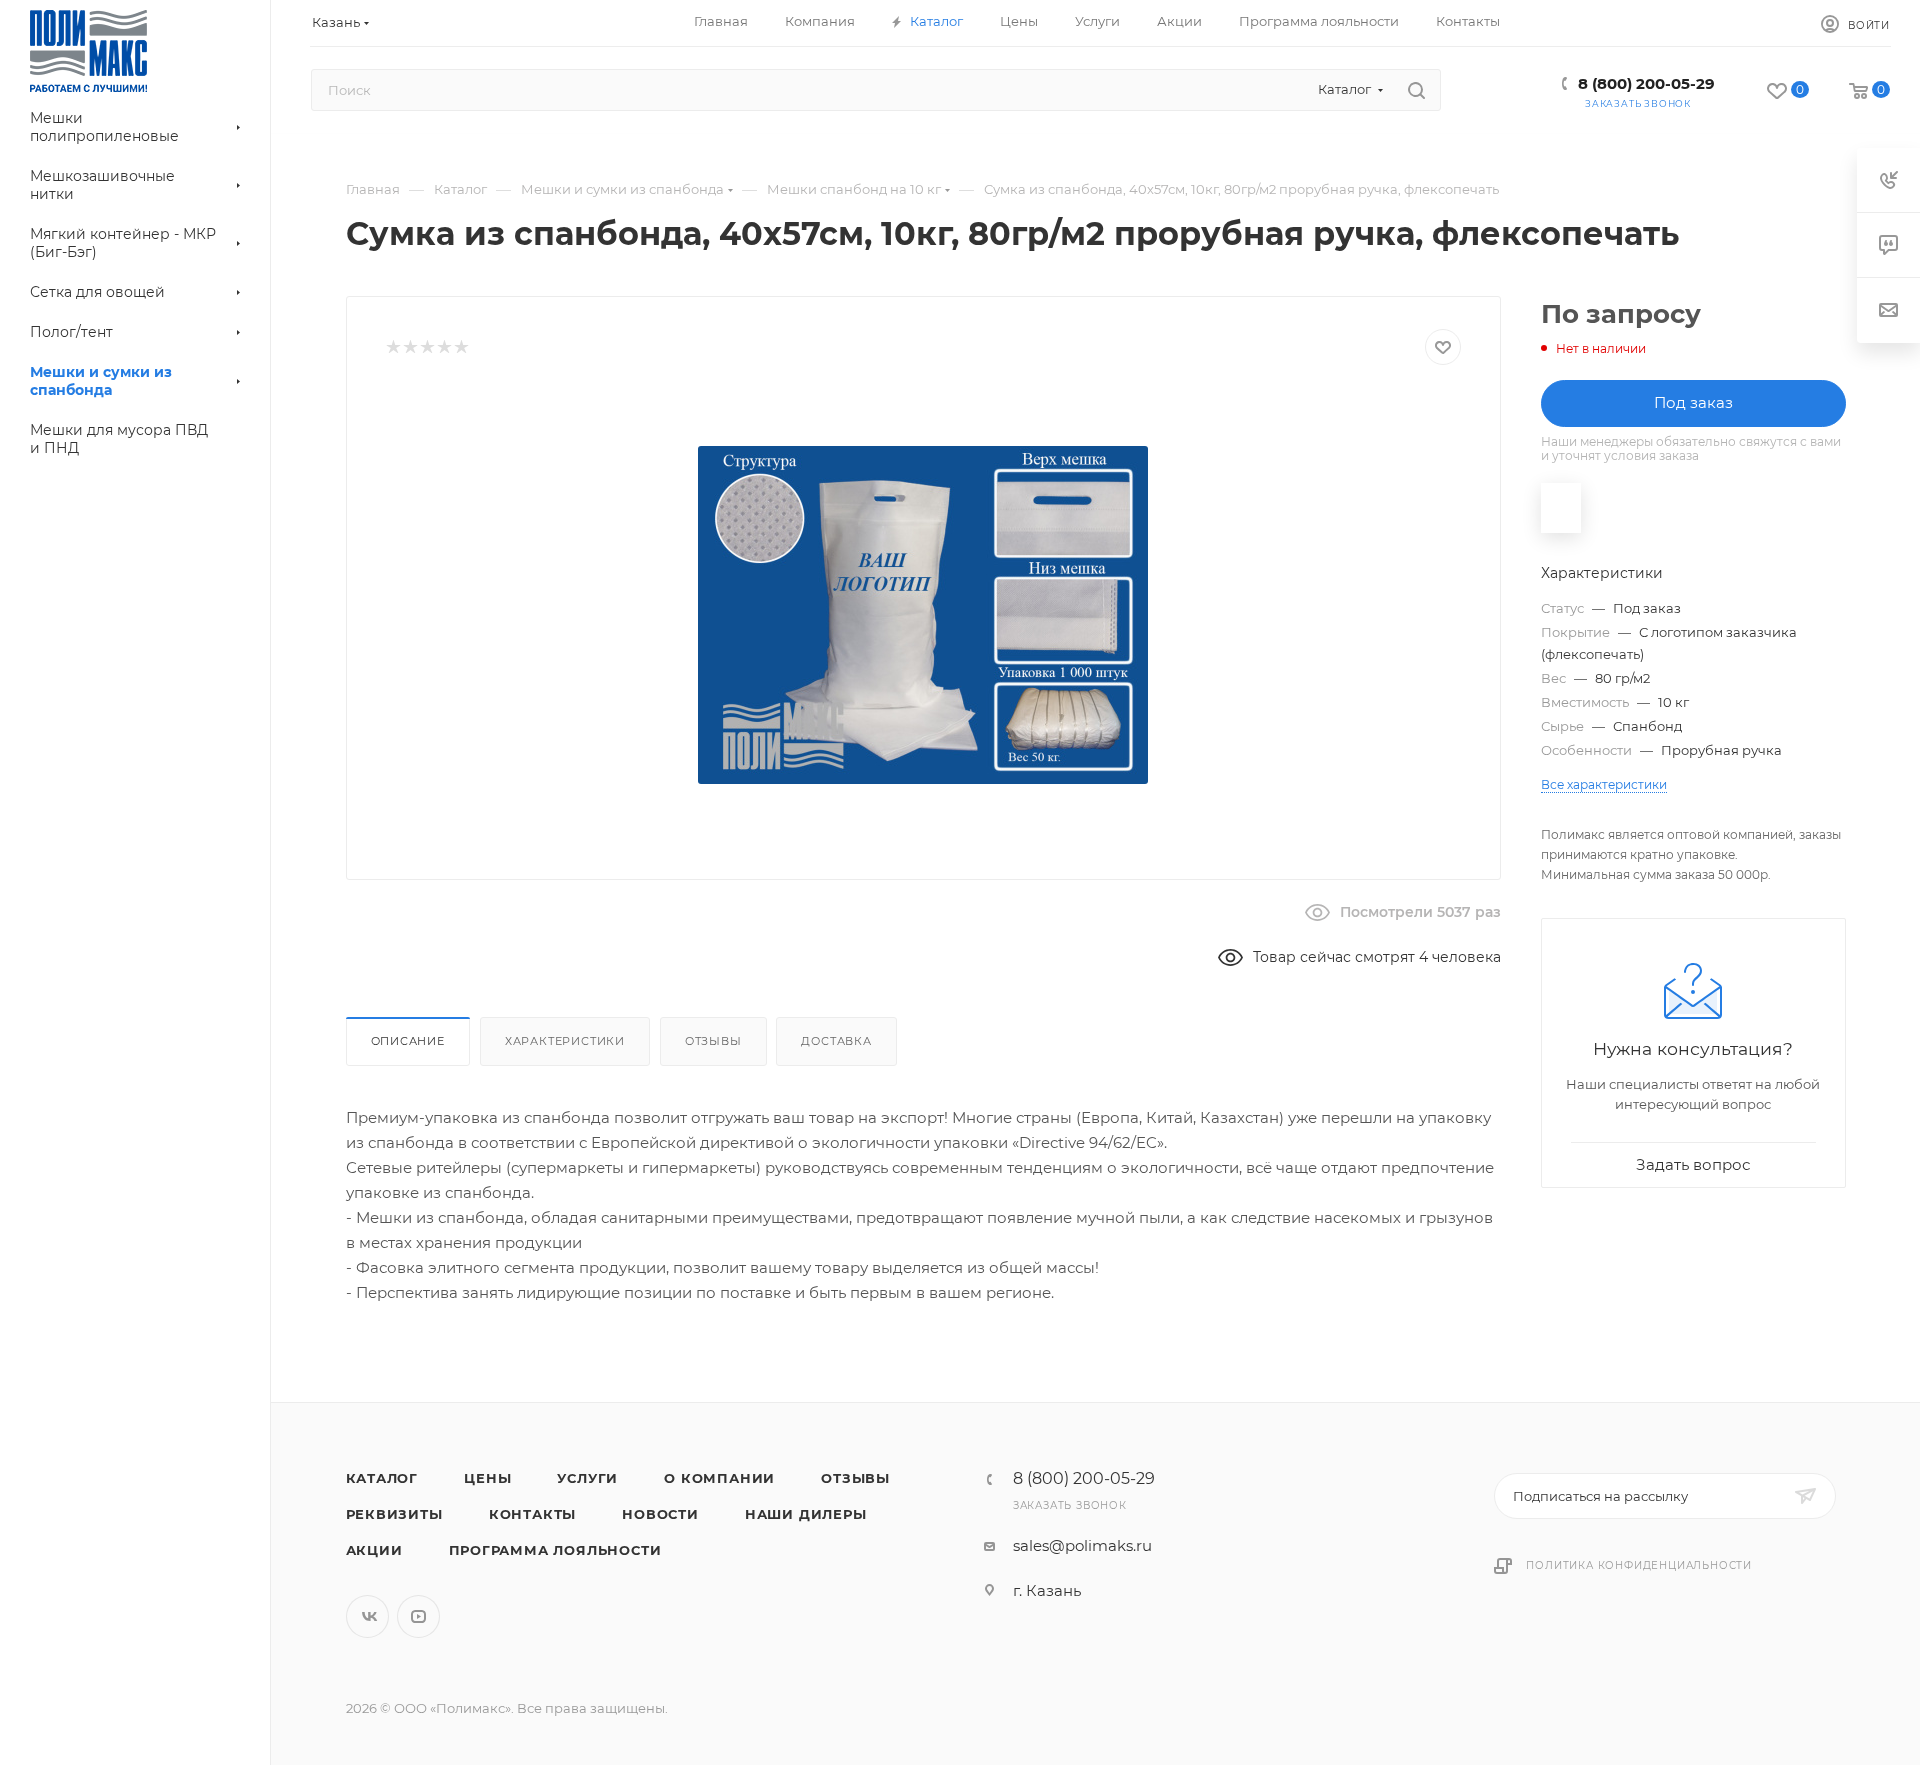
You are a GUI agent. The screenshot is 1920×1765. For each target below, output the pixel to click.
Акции (374, 1550)
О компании (719, 1478)
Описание (408, 1041)
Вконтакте (367, 1616)
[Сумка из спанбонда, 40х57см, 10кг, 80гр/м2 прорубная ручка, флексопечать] (923, 615)
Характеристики (565, 1041)
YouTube (418, 1616)
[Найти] (1416, 90)
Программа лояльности (555, 1550)
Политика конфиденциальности (1639, 1565)
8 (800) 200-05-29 (1646, 83)
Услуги (587, 1478)
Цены (487, 1478)
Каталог (382, 1478)
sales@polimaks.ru (1082, 1545)
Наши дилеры (806, 1514)
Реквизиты (394, 1514)
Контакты (532, 1514)
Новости (660, 1514)
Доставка (836, 1041)
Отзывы (713, 1041)
